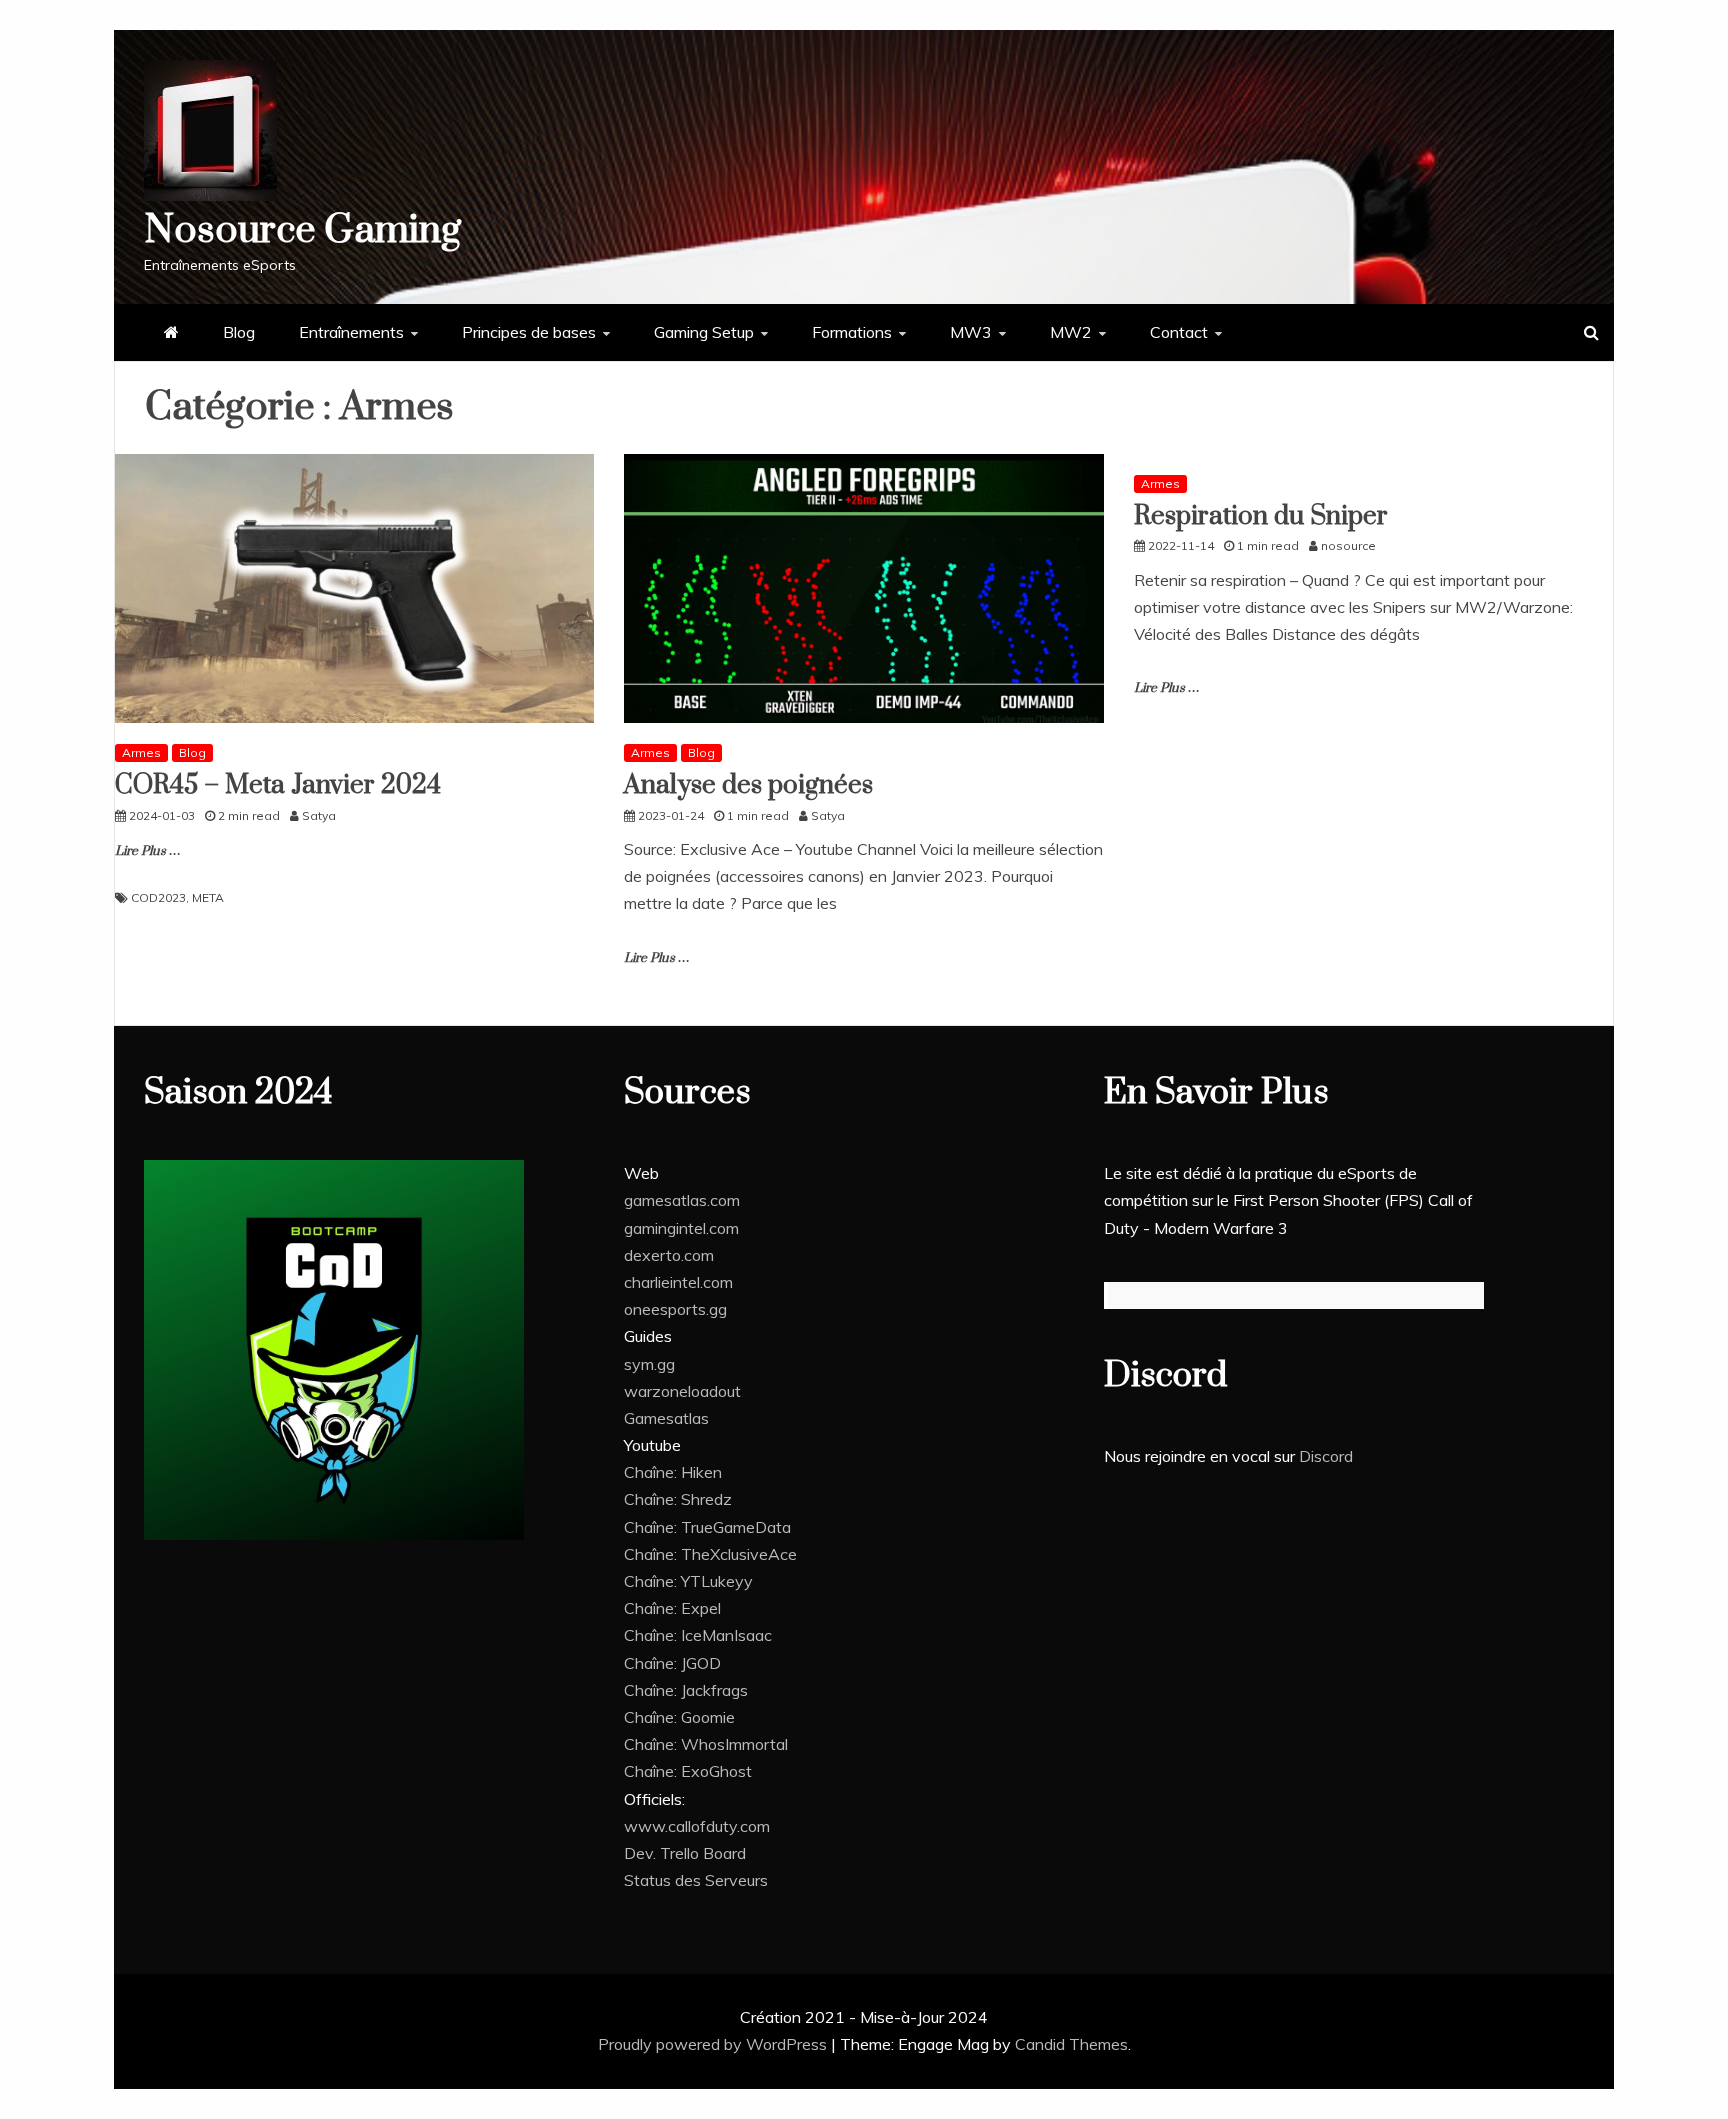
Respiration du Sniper (1261, 516)
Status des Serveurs (696, 1880)
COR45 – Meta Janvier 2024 (278, 785)
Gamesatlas (666, 1418)
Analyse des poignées (748, 785)
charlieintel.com (678, 1282)
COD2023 (158, 897)
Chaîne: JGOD (672, 1663)
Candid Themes (1071, 2044)
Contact (1179, 332)
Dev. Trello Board (685, 1853)
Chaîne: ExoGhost (688, 1771)
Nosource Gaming (302, 230)
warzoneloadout (682, 1391)
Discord (1326, 1456)
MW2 (1071, 332)
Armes (141, 752)
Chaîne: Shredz (678, 1499)
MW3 (971, 332)
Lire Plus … (148, 851)
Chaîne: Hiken (673, 1472)
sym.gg (649, 1364)
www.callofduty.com (697, 1826)
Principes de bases (529, 332)
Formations (852, 332)
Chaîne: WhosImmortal (706, 1744)
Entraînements (351, 332)
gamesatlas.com (682, 1200)
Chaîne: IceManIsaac (698, 1635)
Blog (239, 332)
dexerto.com (669, 1255)
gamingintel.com (681, 1228)
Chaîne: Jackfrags (686, 1690)
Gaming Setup (704, 332)
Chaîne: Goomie (679, 1717)
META (208, 897)
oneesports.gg (675, 1309)
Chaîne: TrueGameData (707, 1527)
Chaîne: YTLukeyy (688, 1581)
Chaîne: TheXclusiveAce (710, 1554)
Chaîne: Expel (672, 1608)
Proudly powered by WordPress (714, 2044)
